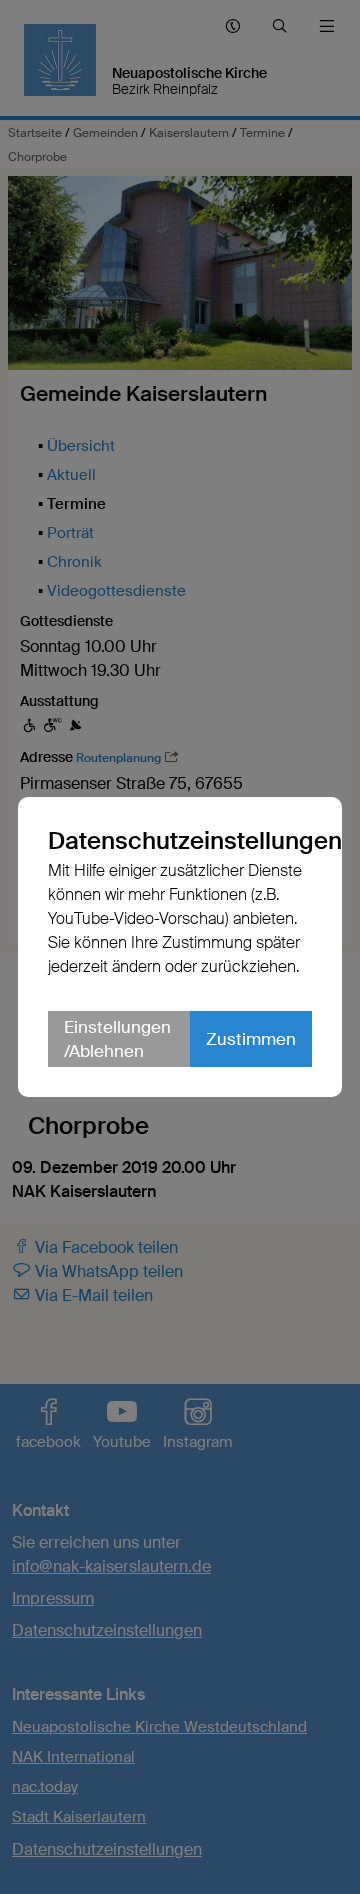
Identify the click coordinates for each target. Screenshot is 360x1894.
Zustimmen (251, 1051)
